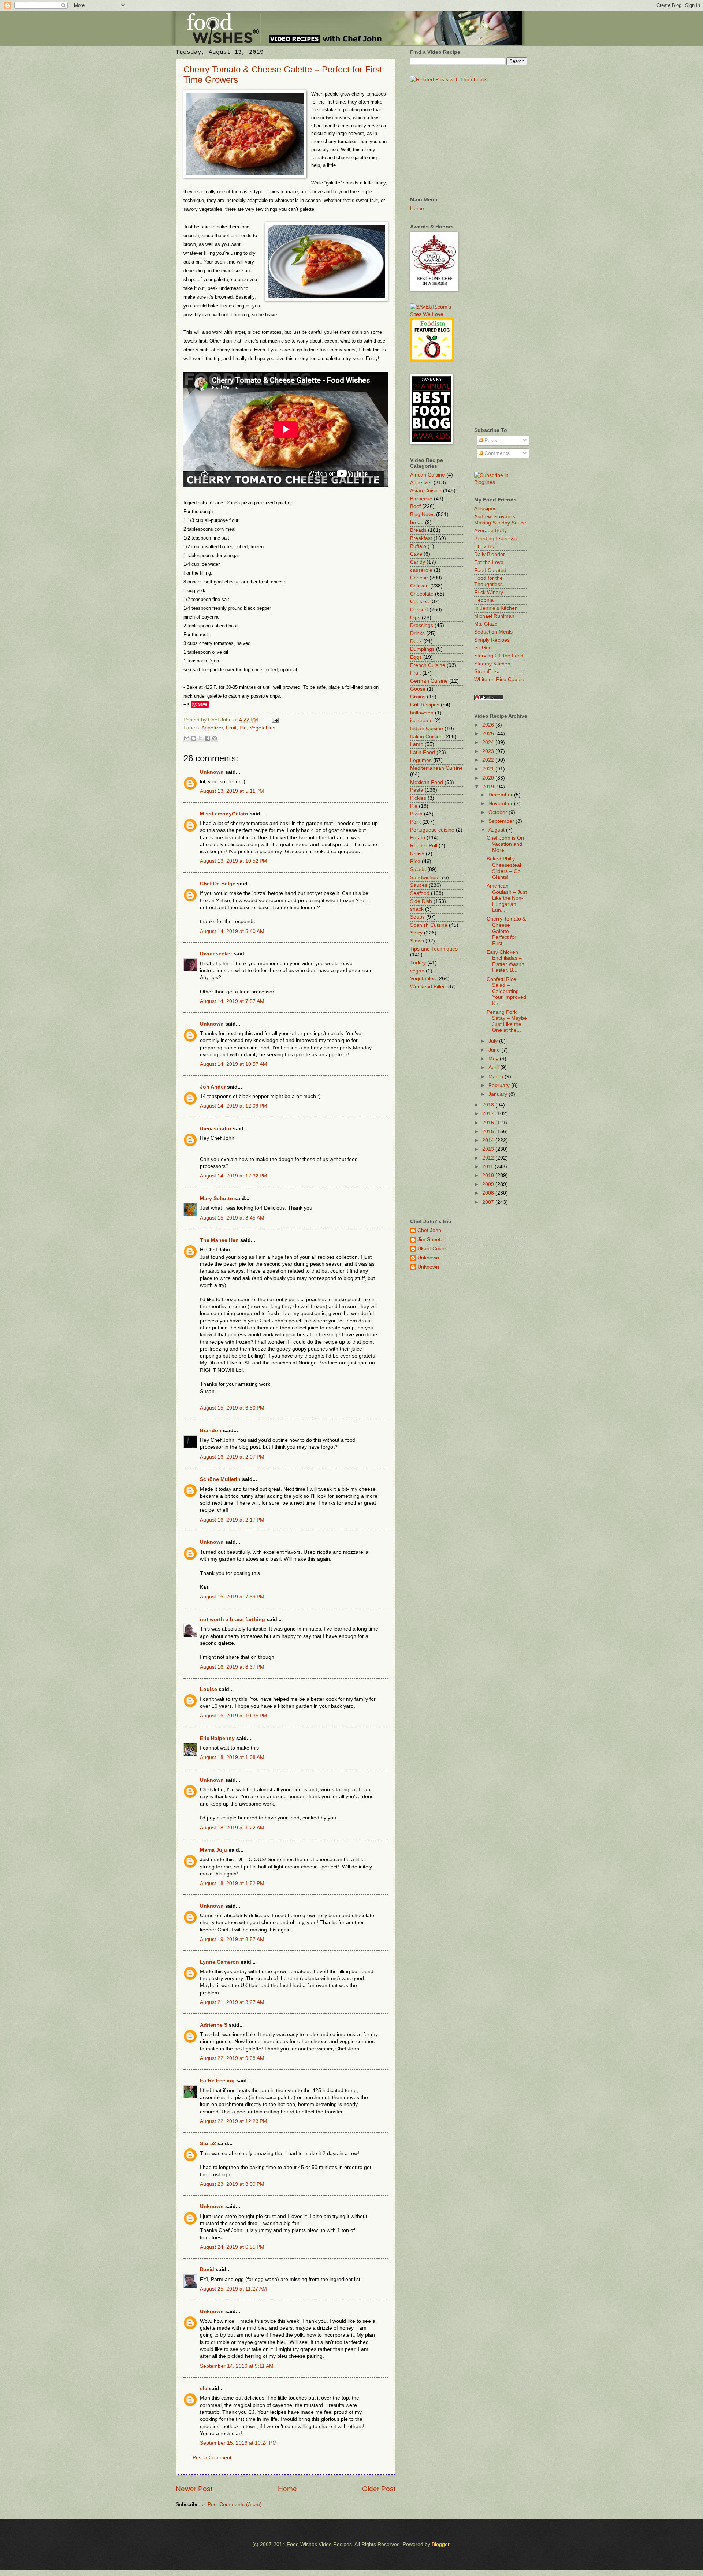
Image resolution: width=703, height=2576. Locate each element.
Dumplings (422, 649)
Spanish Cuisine (429, 925)
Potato (418, 838)
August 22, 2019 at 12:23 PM (234, 2121)
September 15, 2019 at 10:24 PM (238, 2443)
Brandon (211, 1431)
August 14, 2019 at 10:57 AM (234, 1064)
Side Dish (421, 901)
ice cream (421, 720)
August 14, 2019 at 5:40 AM (232, 931)
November (501, 804)
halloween (422, 713)
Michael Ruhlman (494, 616)
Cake (416, 554)
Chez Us (484, 547)
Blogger (440, 2544)
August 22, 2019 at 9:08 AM (232, 2058)
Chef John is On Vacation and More (505, 844)
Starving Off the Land (499, 656)
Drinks (417, 633)
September (502, 821)
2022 (489, 760)
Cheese (419, 578)
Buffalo (418, 546)
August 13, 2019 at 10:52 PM (234, 861)
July (494, 1041)
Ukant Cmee (432, 1249)
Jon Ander (213, 1087)
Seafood (420, 893)
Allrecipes (485, 509)
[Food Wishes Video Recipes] (501, 482)
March (496, 1077)
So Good (484, 648)
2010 (489, 1175)
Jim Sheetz (430, 1240)
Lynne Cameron (220, 1962)
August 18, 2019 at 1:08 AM (232, 1757)
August (497, 830)
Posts (490, 440)
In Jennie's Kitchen (496, 608)
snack (417, 909)
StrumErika (487, 671)
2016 (489, 1123)
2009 (489, 1184)
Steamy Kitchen (492, 664)
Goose (418, 689)
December (501, 795)
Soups (417, 917)
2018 (489, 1105)
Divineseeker (216, 954)
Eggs (416, 657)
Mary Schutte (216, 1199)
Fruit (231, 728)
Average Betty (490, 531)
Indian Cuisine (427, 729)
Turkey (418, 963)
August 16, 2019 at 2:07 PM (232, 1457)
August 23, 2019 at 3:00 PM (232, 2184)
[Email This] (187, 738)
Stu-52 (208, 2144)
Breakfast (421, 538)
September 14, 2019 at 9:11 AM (237, 2366)
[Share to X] (201, 738)
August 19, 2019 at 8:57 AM (232, 1939)
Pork (415, 822)
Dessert (419, 610)
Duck (416, 641)
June (495, 1050)
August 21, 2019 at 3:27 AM (232, 2002)
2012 (489, 1158)
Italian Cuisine (426, 737)
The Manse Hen (219, 1240)
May (494, 1059)
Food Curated (490, 570)
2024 (489, 742)
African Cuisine (427, 475)
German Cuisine (429, 681)
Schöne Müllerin (220, 1479)
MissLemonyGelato (224, 814)
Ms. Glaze (486, 624)
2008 (489, 1193)
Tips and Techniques (434, 949)
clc (204, 2388)
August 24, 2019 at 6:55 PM (232, 2247)
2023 (489, 751)
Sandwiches (424, 878)
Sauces (419, 885)
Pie (243, 728)
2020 (489, 778)
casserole (421, 570)
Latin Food (423, 752)
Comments (496, 453)
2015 (489, 1132)
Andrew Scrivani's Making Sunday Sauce (500, 520)
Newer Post (194, 2489)
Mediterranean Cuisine (436, 768)
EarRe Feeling (217, 2081)
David (208, 2269)
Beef (415, 506)
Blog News (422, 514)
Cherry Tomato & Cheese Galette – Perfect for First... (506, 931)
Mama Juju (213, 1850)
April (494, 1067)
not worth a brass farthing (233, 1619)
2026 (489, 725)
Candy (418, 562)
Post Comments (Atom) (235, 2504)
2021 (489, 769)
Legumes (421, 760)
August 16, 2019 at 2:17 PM (232, 1520)
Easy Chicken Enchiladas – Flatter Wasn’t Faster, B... (505, 961)
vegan (417, 971)
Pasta (417, 790)
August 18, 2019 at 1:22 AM (232, 1828)
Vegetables (263, 728)
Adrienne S (214, 2025)
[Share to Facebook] (208, 738)
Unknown (212, 772)
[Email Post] (274, 720)
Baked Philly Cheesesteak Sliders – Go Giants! (505, 868)
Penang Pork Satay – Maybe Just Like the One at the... (507, 1021)
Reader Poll (424, 846)
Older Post (379, 2489)
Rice (415, 861)
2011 (488, 1167)
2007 (489, 1202)
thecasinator (216, 1129)
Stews (417, 941)
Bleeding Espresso (496, 539)
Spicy (416, 933)
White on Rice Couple (499, 680)
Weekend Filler (427, 987)
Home (287, 2489)
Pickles (418, 798)
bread (417, 522)
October (499, 812)
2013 (489, 1149)
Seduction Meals (493, 632)
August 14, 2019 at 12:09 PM (234, 1106)
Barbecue (421, 499)
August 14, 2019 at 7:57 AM (232, 1001)
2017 (489, 1114)
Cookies (419, 602)
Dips (415, 618)
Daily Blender (490, 554)
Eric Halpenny (217, 1738)
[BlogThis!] (194, 738)
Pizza (416, 814)
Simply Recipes (492, 640)
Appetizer (212, 728)
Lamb (417, 744)
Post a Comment (212, 2458)
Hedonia (484, 600)
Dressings (422, 625)
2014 (489, 1140)
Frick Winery (489, 592)
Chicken (419, 586)
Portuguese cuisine (432, 830)
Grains (418, 697)
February (500, 1085)
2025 (489, 734)
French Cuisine (428, 665)
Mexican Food (427, 782)
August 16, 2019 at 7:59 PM (232, 1597)
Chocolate (422, 594)
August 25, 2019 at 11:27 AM (233, 2289)
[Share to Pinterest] (215, 738)
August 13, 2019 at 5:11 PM (232, 791)
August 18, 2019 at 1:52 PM (232, 1883)
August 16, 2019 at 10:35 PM (234, 1716)
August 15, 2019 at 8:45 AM (232, 1218)
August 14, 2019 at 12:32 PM (234, 1176)
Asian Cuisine (426, 491)
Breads (418, 530)
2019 (489, 787)
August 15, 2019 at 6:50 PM (232, 1408)
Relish (417, 854)
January (499, 1094)
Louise (209, 1689)
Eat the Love (489, 562)
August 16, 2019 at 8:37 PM (232, 1667)
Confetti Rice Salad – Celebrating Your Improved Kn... (506, 991)
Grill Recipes (425, 705)
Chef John (429, 1230)
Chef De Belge (218, 884)
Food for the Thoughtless (488, 581)
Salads (418, 869)
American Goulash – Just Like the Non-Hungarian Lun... (507, 898)
